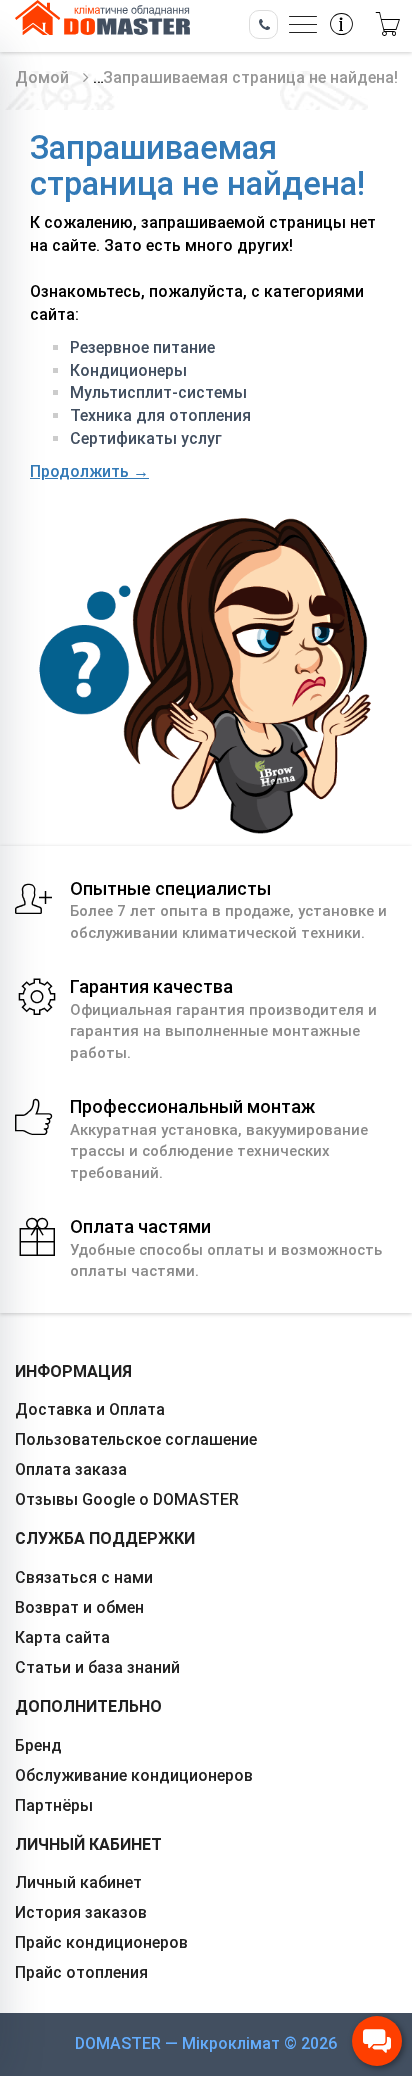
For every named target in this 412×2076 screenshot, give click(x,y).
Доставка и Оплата (90, 1409)
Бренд (38, 1745)
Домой (42, 77)
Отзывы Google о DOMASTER (127, 1499)
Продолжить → (89, 471)
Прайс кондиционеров (101, 1942)
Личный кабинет (78, 1882)
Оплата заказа (71, 1469)
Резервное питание (142, 347)
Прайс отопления (81, 1972)
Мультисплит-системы (158, 392)
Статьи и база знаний (97, 1667)
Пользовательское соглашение (136, 1439)
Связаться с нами (84, 1577)
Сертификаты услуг (146, 438)
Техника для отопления (160, 415)
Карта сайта (62, 1637)
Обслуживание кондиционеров (134, 1775)
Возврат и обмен (79, 1607)
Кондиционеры (128, 370)
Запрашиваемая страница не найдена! (250, 77)
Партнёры (54, 1805)
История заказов (81, 1912)
